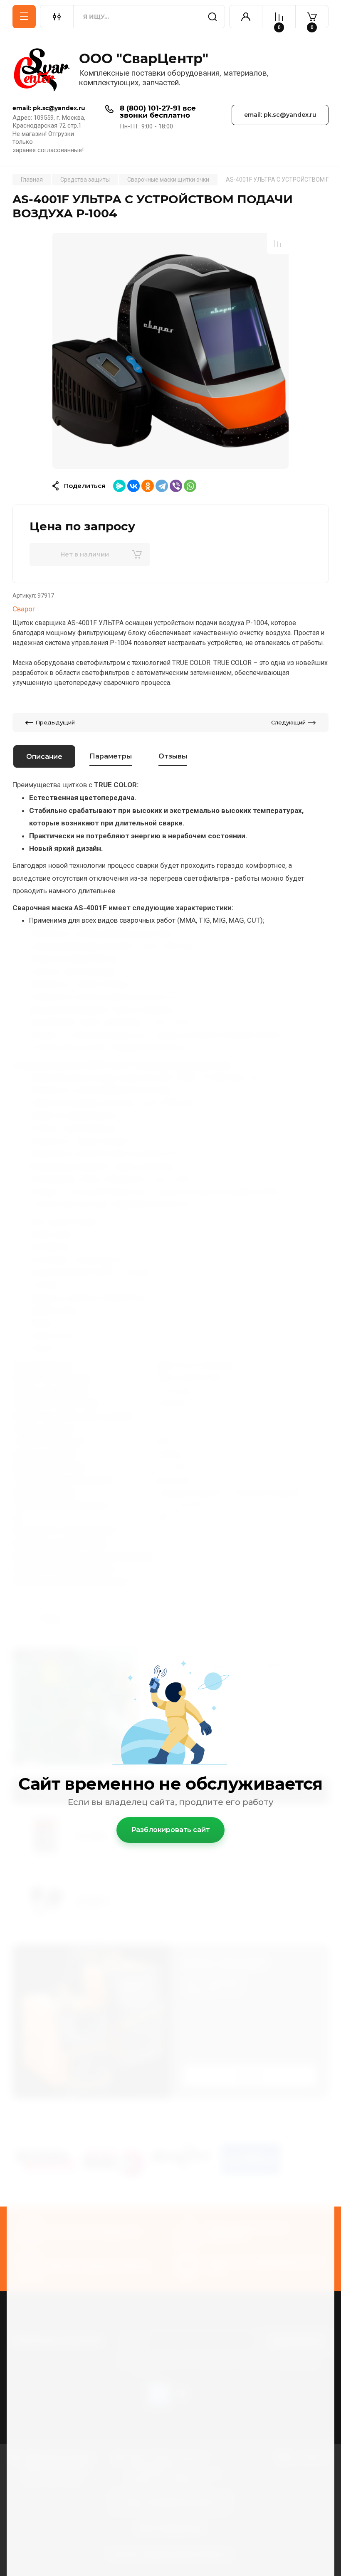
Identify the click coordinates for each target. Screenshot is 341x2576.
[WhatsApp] (190, 486)
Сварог (24, 609)
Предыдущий (55, 722)
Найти (213, 17)
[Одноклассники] (148, 486)
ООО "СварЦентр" (144, 58)
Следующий (288, 722)
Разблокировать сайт (171, 1830)
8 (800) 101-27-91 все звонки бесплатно (158, 112)
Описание (44, 757)
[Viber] (176, 486)
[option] (170, 351)
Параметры (111, 756)
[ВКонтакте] (133, 486)
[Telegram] (162, 486)
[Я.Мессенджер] (119, 486)
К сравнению (278, 244)
